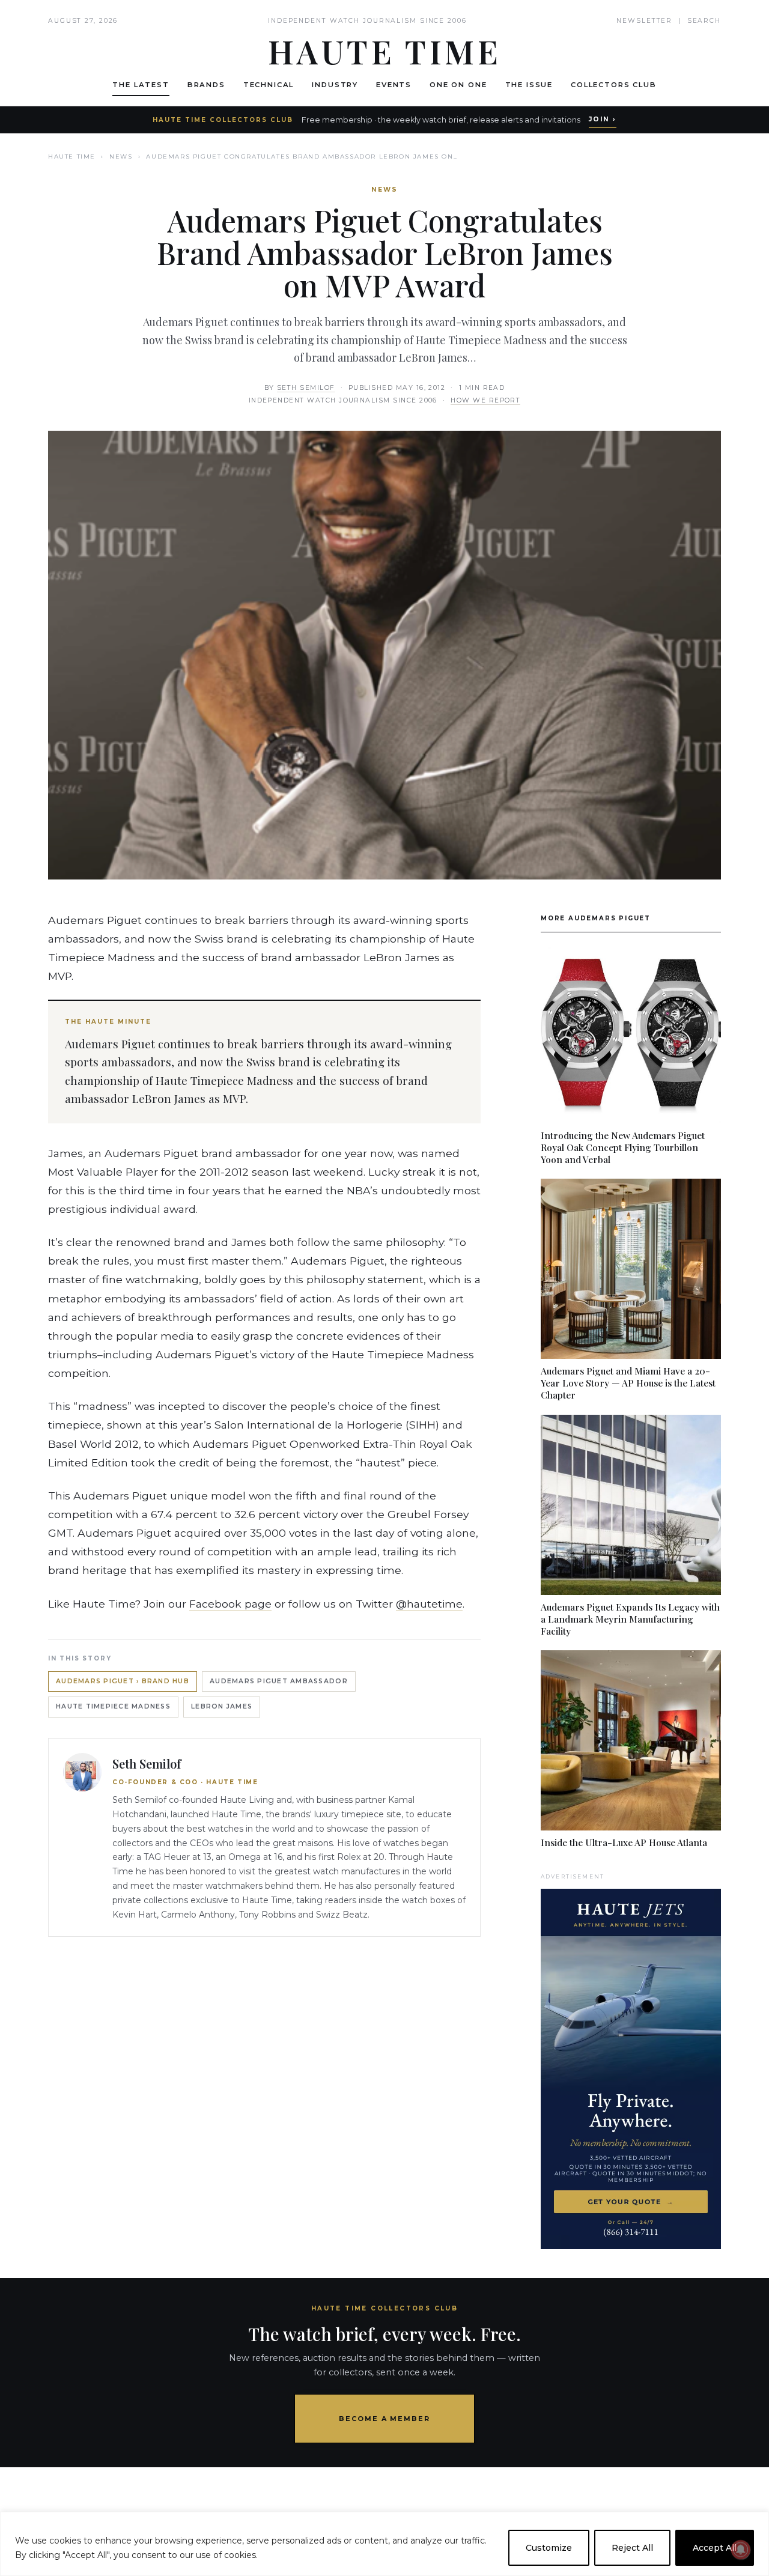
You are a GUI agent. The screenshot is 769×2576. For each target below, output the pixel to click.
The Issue (529, 85)
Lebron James (222, 1706)
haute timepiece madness (113, 1706)
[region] (384, 2544)
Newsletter (644, 21)
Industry (335, 85)
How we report (485, 400)
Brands (206, 85)
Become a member (385, 2419)
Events (394, 85)
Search (704, 21)
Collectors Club (614, 85)
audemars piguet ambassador (279, 1681)
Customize (549, 2548)
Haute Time (72, 156)
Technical (269, 85)
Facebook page (230, 1604)
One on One (458, 85)
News (121, 156)
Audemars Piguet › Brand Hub (123, 1681)
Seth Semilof (306, 388)
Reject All (632, 2548)
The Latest (141, 85)
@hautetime (429, 1604)
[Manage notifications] (741, 2550)
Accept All (715, 2548)
